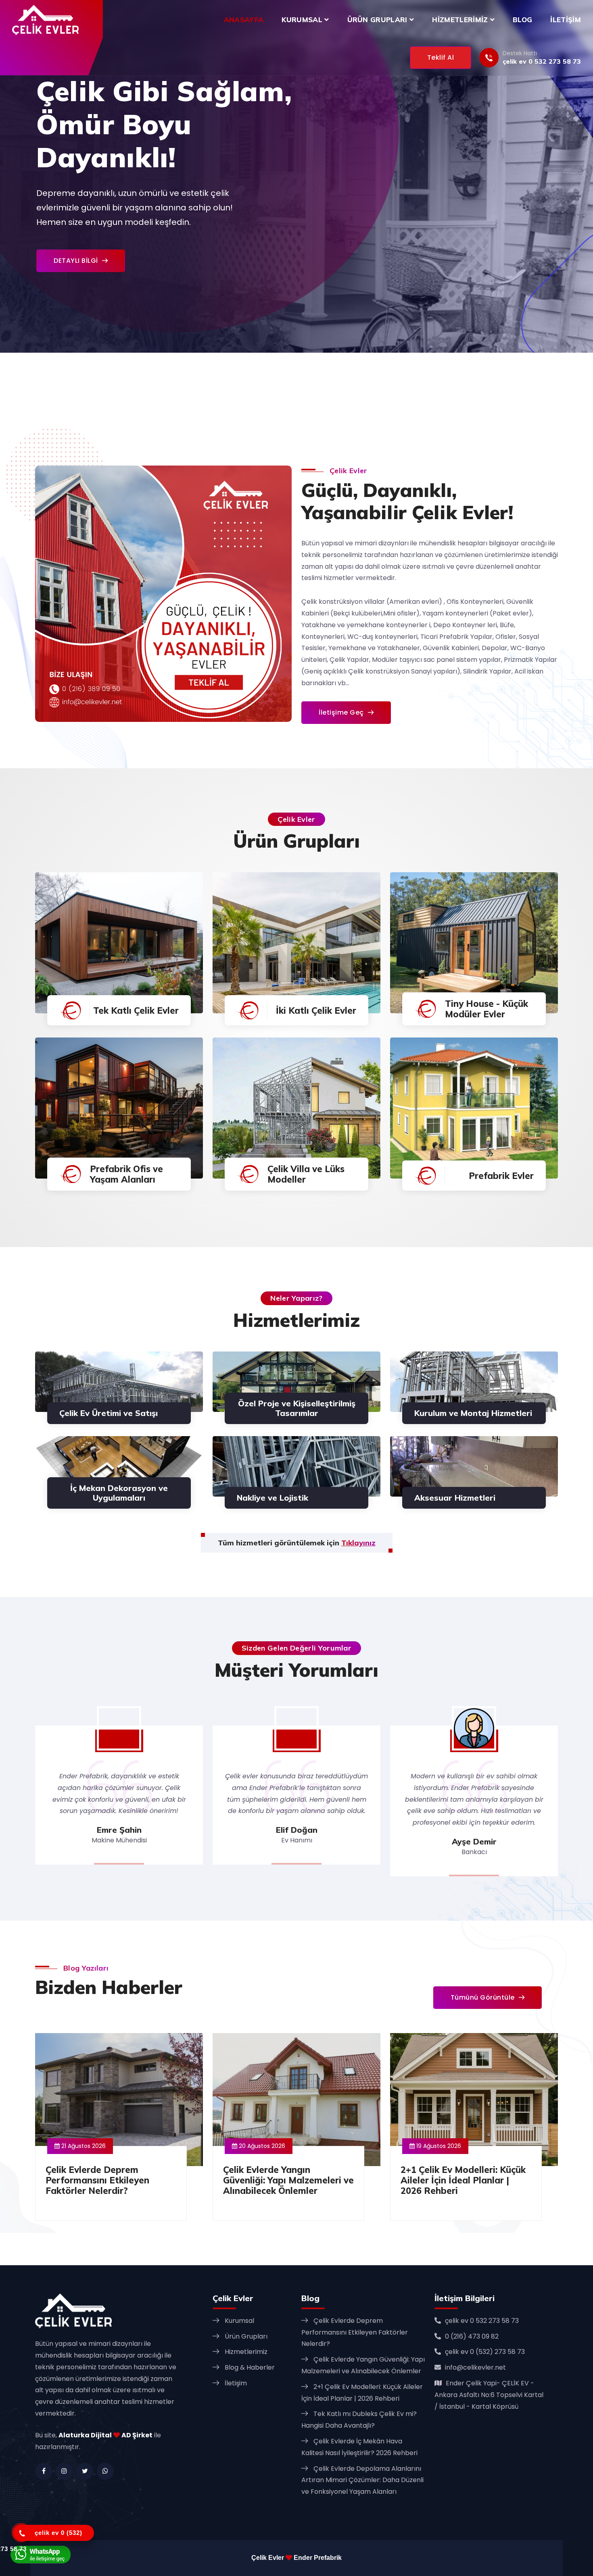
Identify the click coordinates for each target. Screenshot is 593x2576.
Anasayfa (244, 20)
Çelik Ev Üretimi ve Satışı (109, 1413)
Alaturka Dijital (85, 2435)
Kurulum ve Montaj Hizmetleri (473, 1413)
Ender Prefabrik (318, 2558)
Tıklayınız (358, 1543)
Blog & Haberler (250, 2367)
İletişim (566, 20)
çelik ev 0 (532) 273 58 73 (485, 2352)
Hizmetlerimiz (461, 20)
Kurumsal (303, 20)
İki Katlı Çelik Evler (316, 1010)
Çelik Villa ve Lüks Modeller (306, 1174)
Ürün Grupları (378, 20)
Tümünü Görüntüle (483, 1997)
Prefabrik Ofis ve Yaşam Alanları (126, 1174)
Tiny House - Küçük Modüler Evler (487, 1009)
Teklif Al (441, 57)
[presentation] (13, 190)
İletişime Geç (341, 712)
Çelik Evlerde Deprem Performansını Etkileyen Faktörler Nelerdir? (97, 2180)
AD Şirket (137, 2435)
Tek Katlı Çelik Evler (136, 1010)
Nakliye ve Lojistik (272, 1498)
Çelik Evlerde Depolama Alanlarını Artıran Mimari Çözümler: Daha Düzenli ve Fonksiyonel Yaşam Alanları (362, 2480)
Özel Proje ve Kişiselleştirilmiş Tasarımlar (297, 1408)
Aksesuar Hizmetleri (455, 1498)
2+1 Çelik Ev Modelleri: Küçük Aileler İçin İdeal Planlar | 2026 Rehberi (463, 2180)
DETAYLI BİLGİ (76, 261)
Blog (522, 20)
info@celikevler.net (475, 2367)
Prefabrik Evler (501, 1176)
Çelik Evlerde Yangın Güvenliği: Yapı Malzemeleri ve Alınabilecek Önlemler (288, 2180)
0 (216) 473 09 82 (472, 2336)
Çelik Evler (268, 2558)
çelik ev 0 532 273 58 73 (542, 61)
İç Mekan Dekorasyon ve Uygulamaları (119, 1493)
